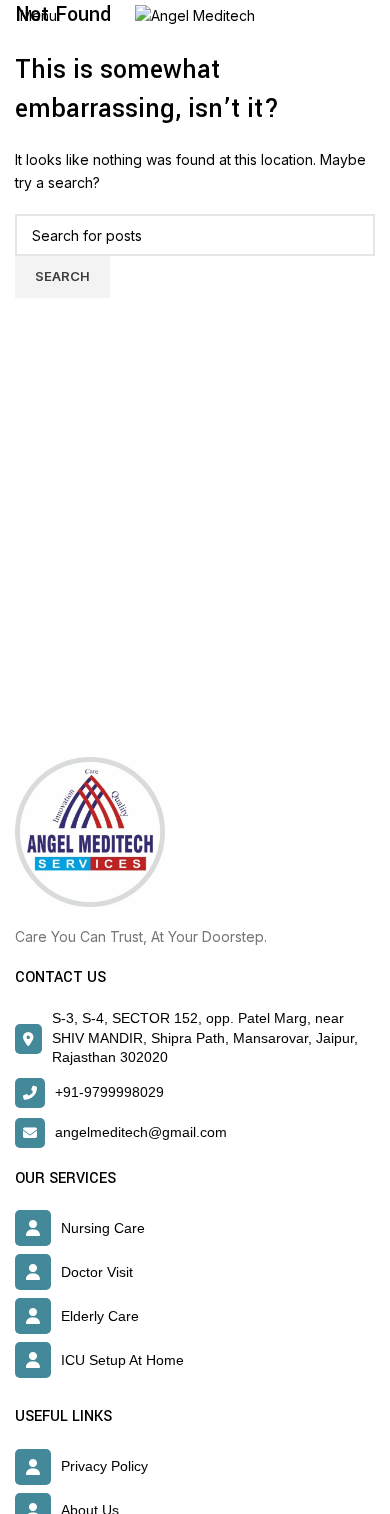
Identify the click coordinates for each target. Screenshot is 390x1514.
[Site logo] (195, 14)
